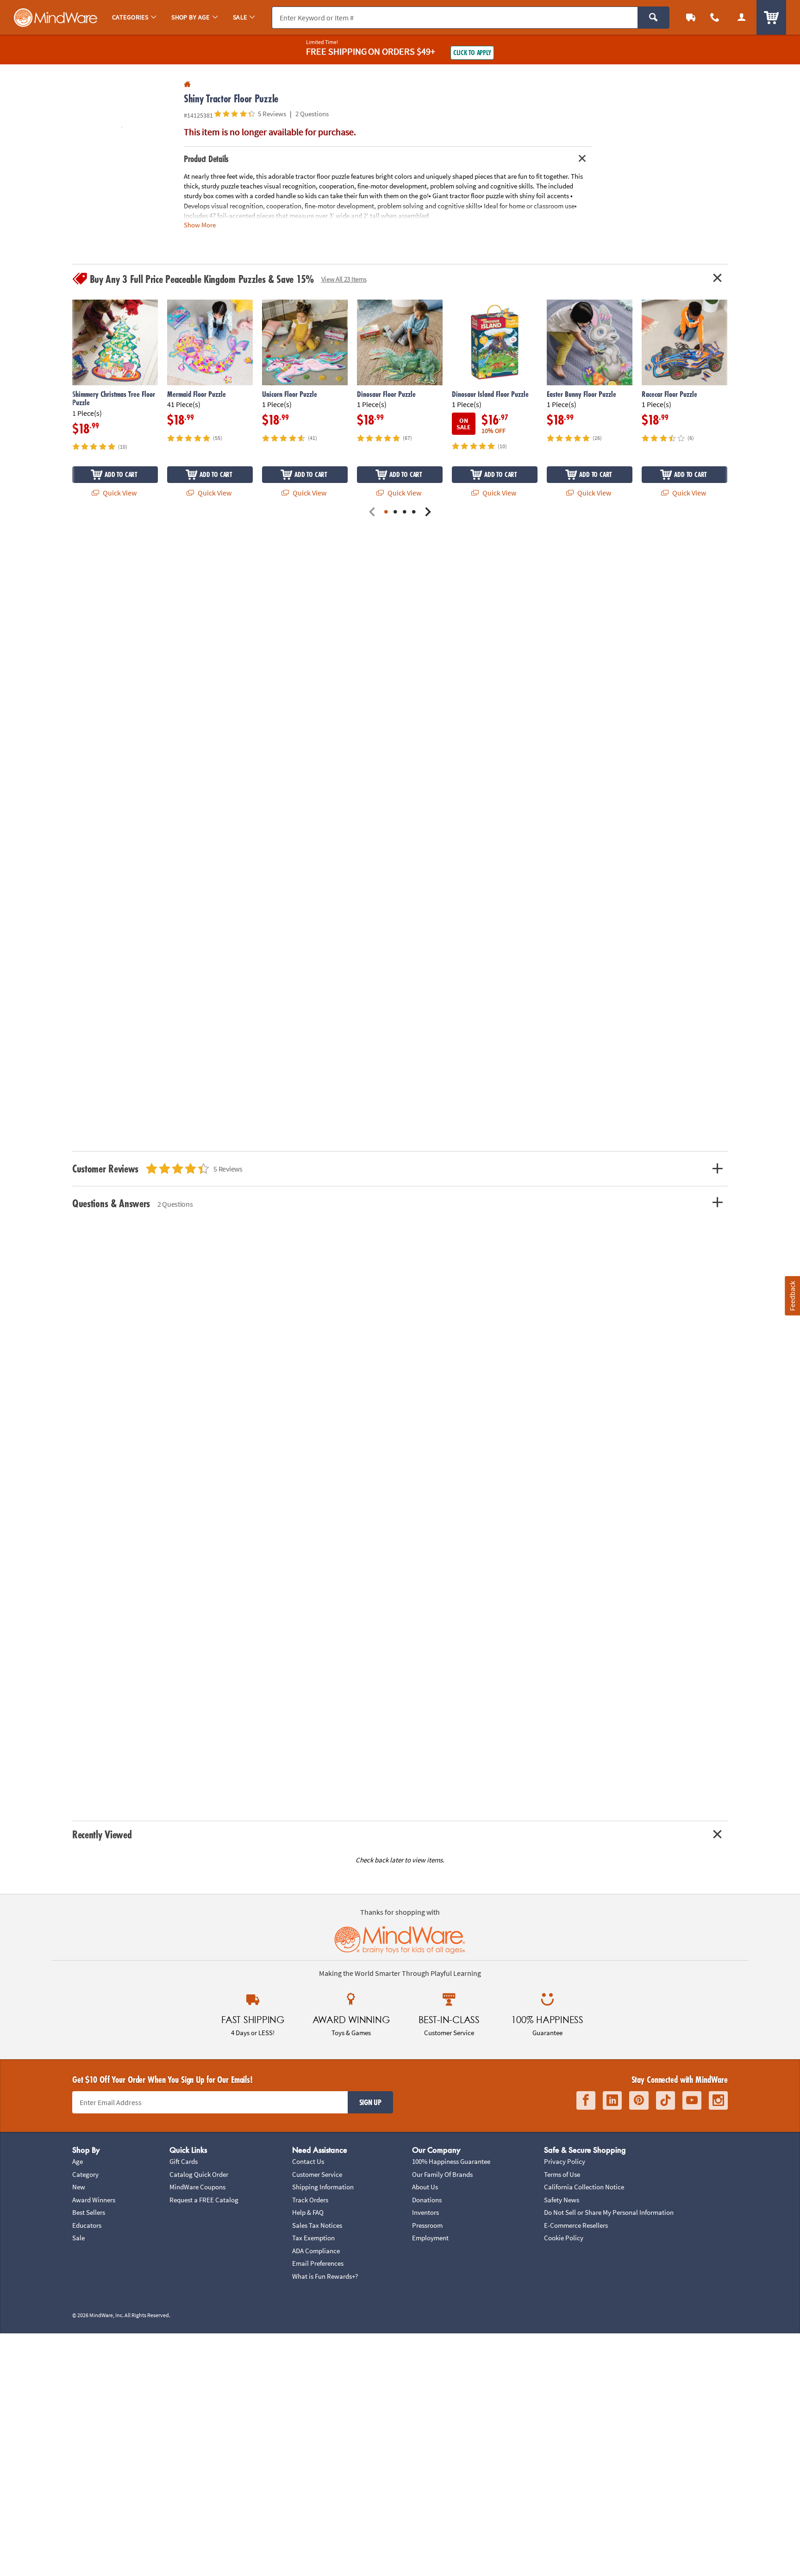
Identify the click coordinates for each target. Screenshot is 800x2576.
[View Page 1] (386, 512)
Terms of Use (562, 2174)
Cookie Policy (564, 2238)
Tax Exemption (313, 2238)
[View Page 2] (395, 512)
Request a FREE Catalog (204, 2200)
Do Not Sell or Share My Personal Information (609, 2212)
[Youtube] (692, 2101)
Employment (430, 2238)
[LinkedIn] (612, 2101)
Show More (200, 224)
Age (78, 2161)
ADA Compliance (316, 2251)
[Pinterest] (639, 2101)
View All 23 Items (344, 279)
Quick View (119, 493)
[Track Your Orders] (691, 17)
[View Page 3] (405, 512)
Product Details (206, 159)
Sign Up (370, 2102)
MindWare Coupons (197, 2187)
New (79, 2187)
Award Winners (94, 2200)
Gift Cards (184, 2161)
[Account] (742, 17)
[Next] (428, 512)
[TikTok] (666, 2101)
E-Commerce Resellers (576, 2225)
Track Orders (310, 2200)
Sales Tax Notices (317, 2225)
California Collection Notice (584, 2187)
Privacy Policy (565, 2161)
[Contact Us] (715, 17)
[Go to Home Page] (187, 85)
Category (85, 2174)
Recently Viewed (102, 1834)
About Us (425, 2187)
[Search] (653, 18)
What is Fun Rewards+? (325, 2276)
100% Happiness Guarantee (451, 2161)
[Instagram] (718, 2101)
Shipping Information (323, 2187)
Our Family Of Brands (442, 2174)
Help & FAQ (308, 2212)
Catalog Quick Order (199, 2174)
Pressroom (427, 2225)
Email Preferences (318, 2263)
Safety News (562, 2200)
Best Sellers (89, 2212)
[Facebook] (586, 2101)
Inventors (425, 2212)
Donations (427, 2200)
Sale (78, 2238)
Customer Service (317, 2174)
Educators (87, 2225)
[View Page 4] (414, 512)
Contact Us (308, 2161)
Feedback (792, 1295)
